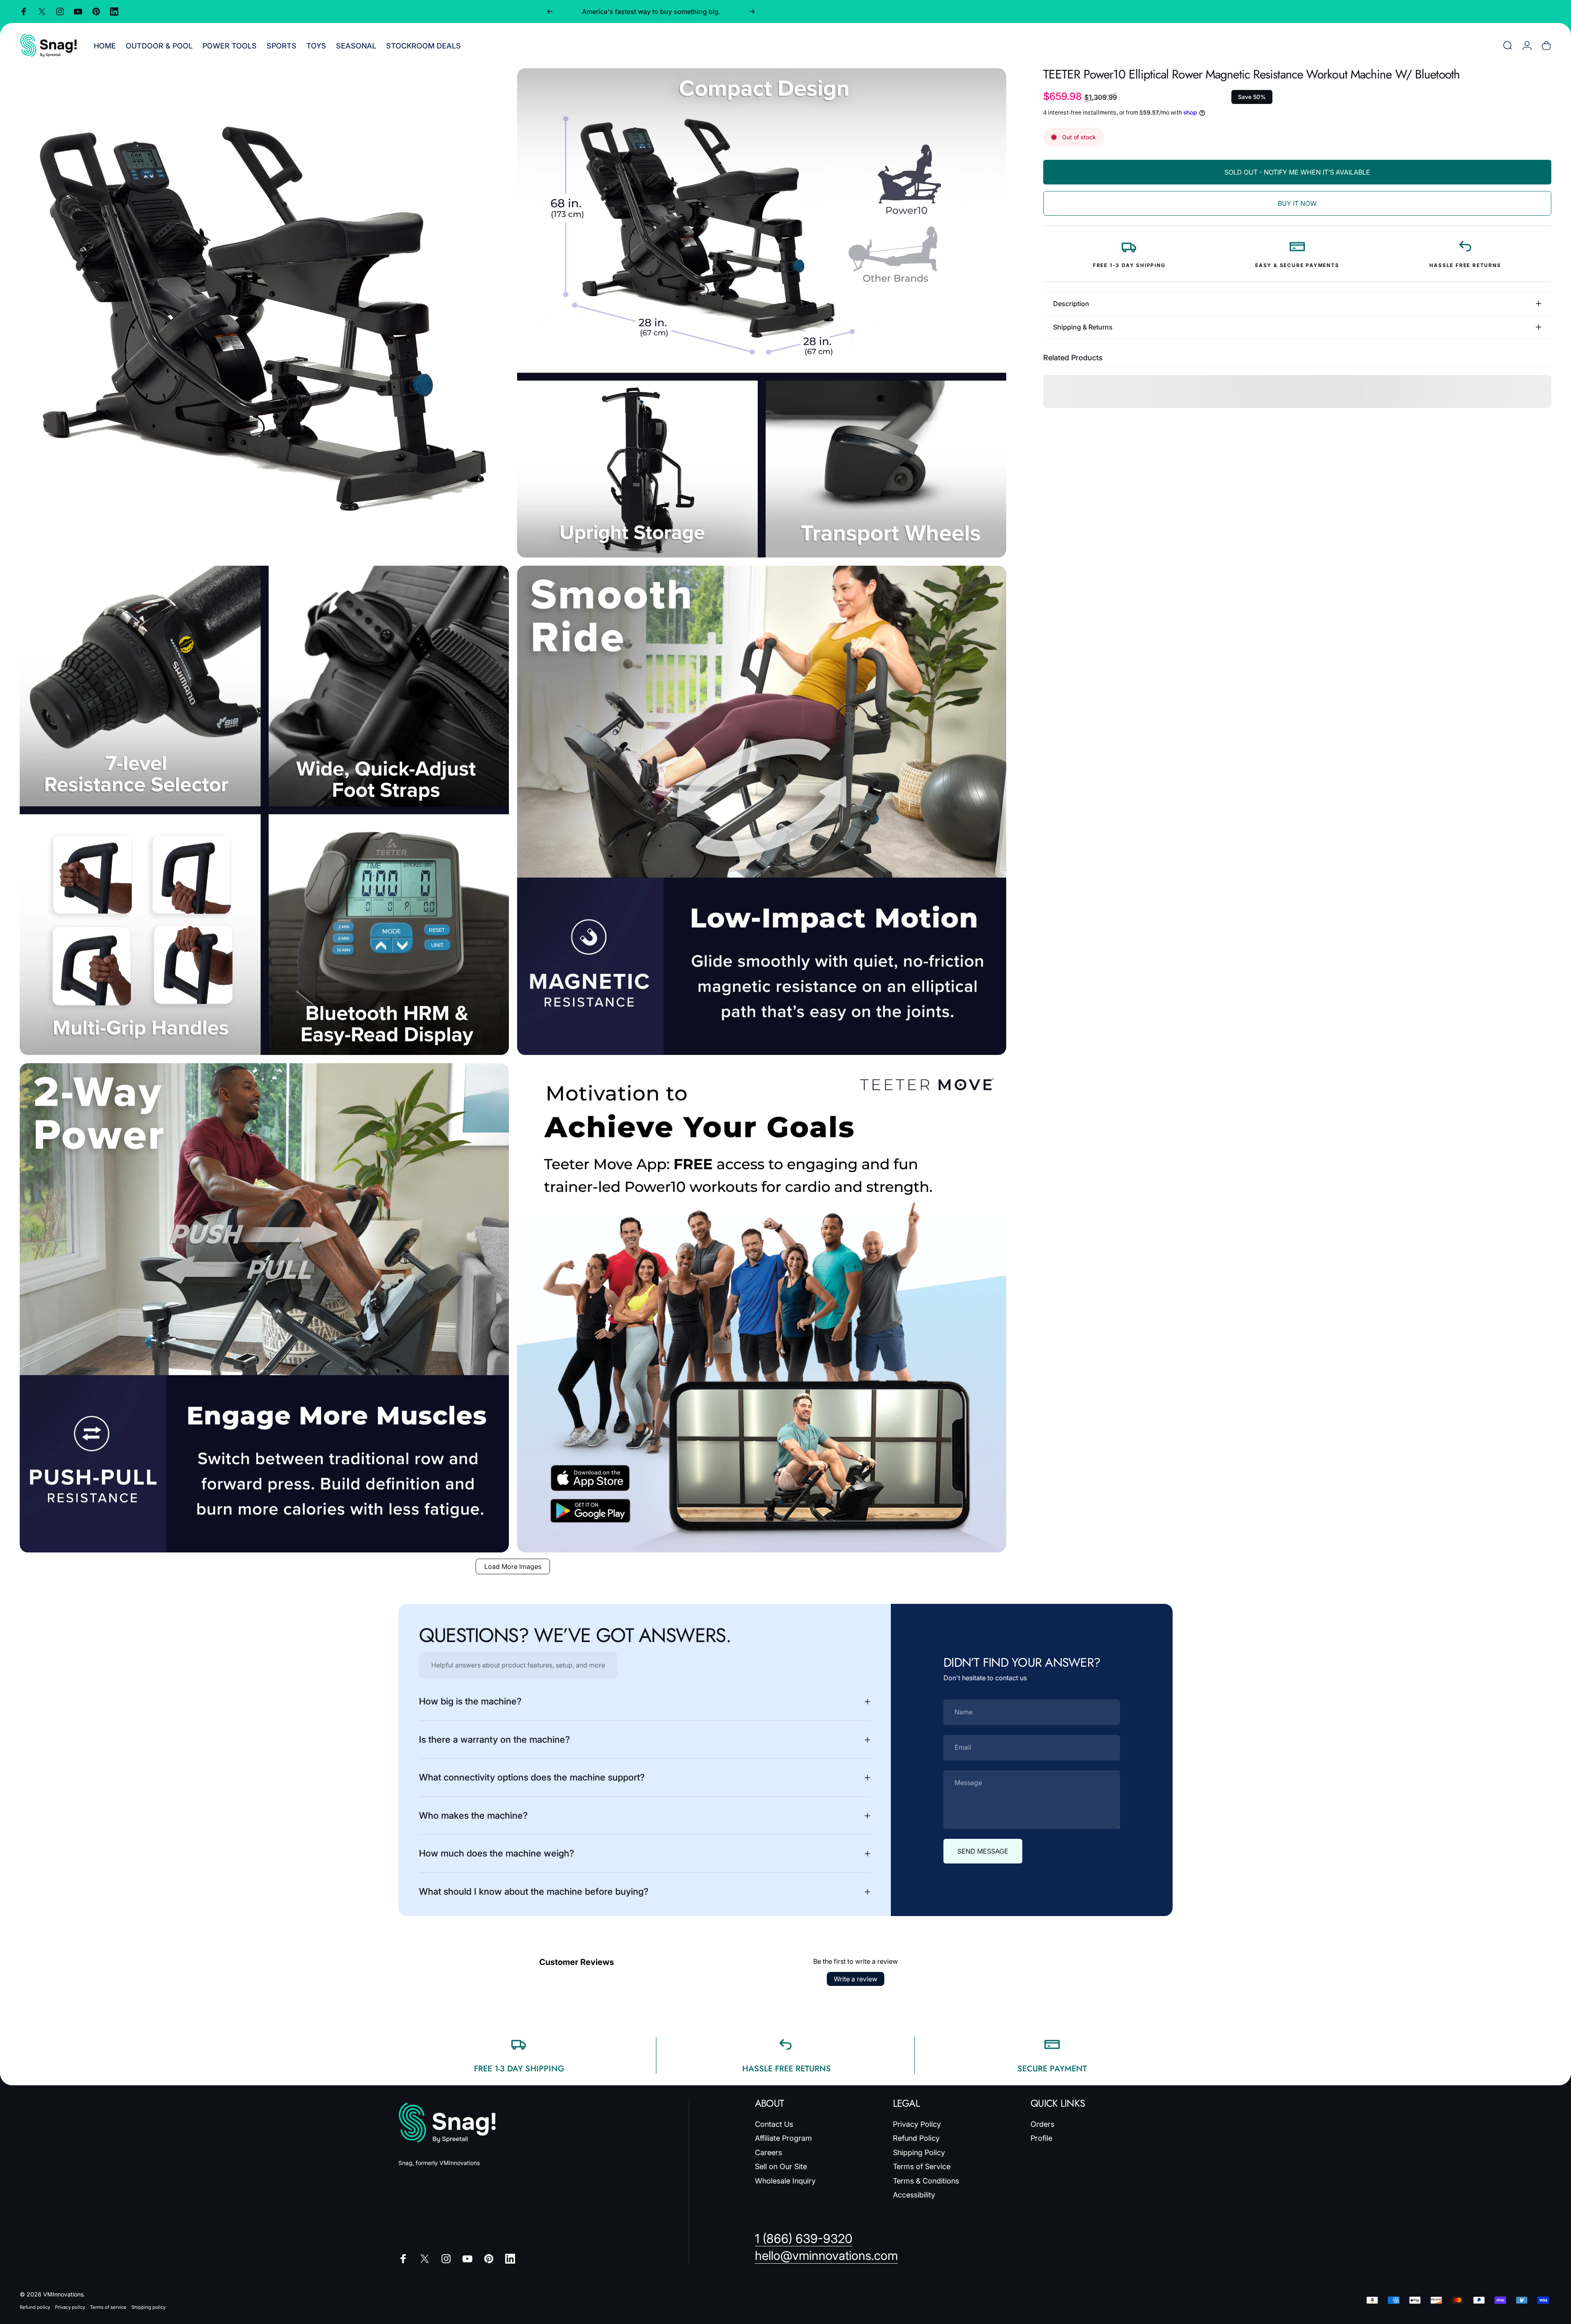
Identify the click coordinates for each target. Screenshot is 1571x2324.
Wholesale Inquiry (785, 2181)
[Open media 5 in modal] (264, 1308)
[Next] (752, 12)
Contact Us (774, 2124)
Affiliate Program (783, 2138)
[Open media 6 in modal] (762, 1308)
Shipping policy (148, 2307)
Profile (1041, 2138)
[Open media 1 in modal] (264, 313)
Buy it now (1297, 203)
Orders (1042, 2124)
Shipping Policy (919, 2152)
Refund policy (35, 2307)
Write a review (856, 1979)
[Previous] (550, 12)
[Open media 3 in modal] (264, 810)
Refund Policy (916, 2138)
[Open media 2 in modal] (762, 313)
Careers (768, 2152)
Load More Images (513, 1566)
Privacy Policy (917, 2124)
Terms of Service (922, 2166)
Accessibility (914, 2195)
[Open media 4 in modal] (762, 810)
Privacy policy (70, 2307)
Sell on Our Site (781, 2166)
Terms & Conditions (926, 2181)
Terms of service (108, 2307)
